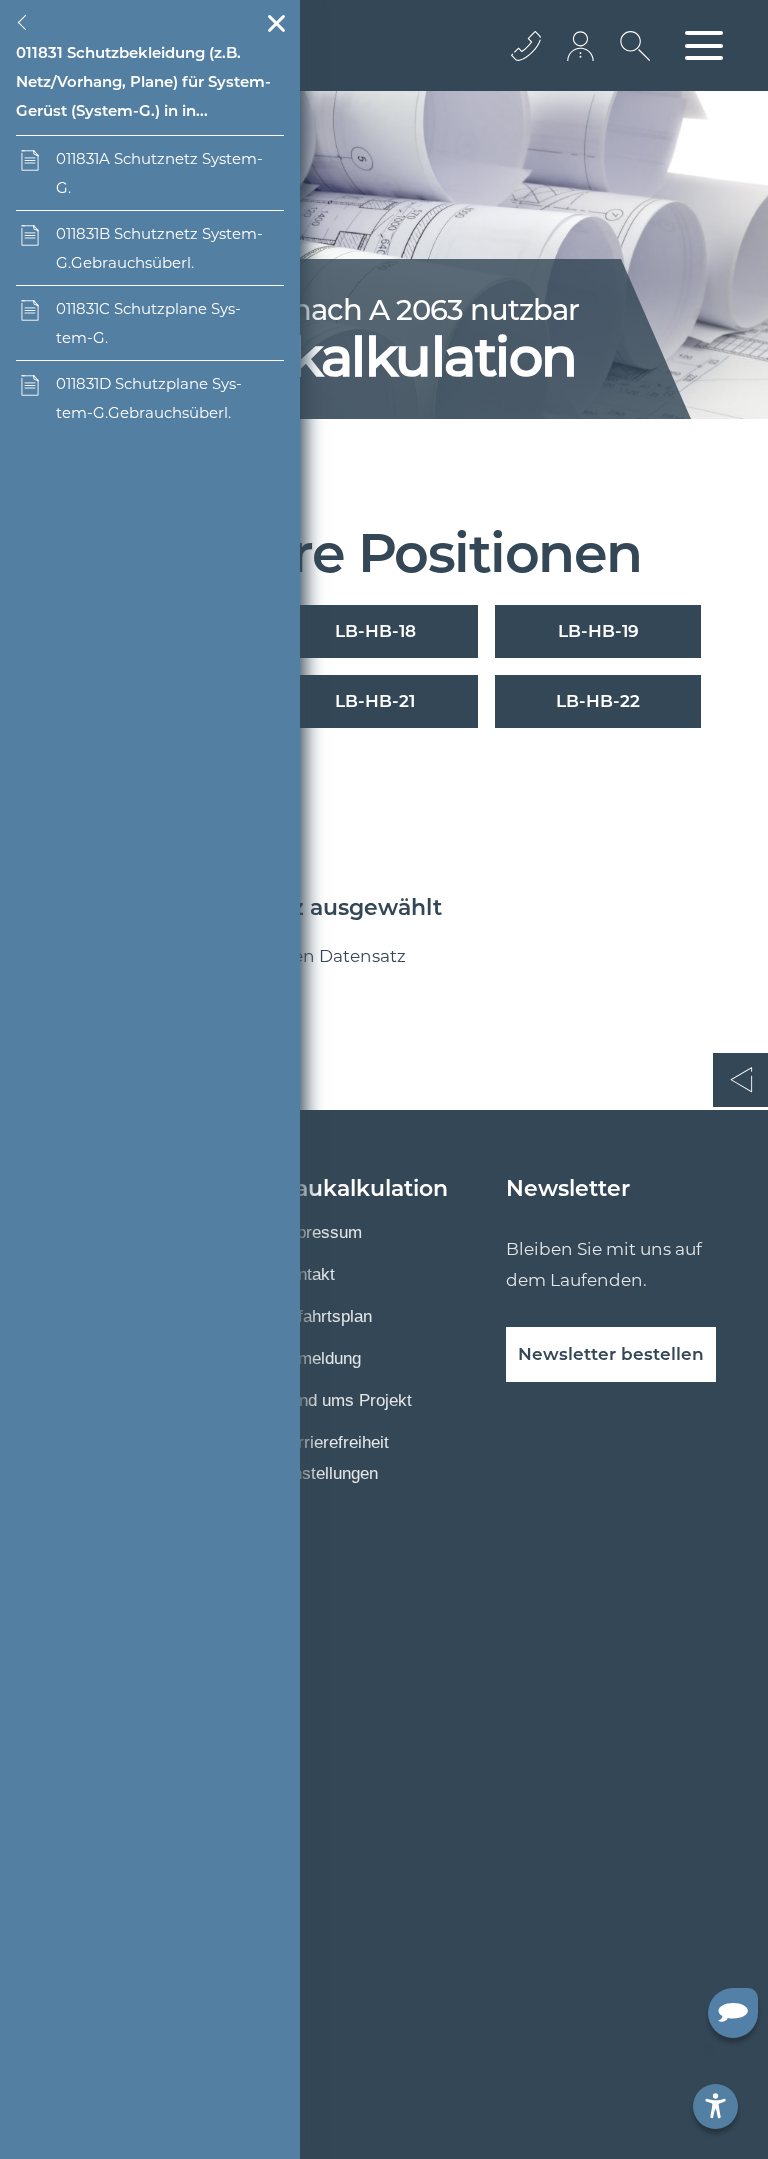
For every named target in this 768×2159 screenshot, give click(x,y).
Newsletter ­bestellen (611, 1354)
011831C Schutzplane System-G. (148, 323)
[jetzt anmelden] (582, 45)
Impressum (320, 1232)
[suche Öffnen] (630, 61)
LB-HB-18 (375, 631)
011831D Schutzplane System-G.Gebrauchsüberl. (149, 398)
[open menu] (704, 45)
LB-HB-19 (598, 631)
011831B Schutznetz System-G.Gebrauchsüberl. (159, 248)
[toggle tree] (26, 23)
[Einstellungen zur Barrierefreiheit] (715, 2106)
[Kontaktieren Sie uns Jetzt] (526, 45)
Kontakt (306, 1274)
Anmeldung (319, 1358)
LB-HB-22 (598, 701)
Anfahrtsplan (325, 1316)
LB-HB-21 (375, 701)
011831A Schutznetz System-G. (159, 173)
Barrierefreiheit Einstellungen (333, 1458)
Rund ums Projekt (345, 1400)
